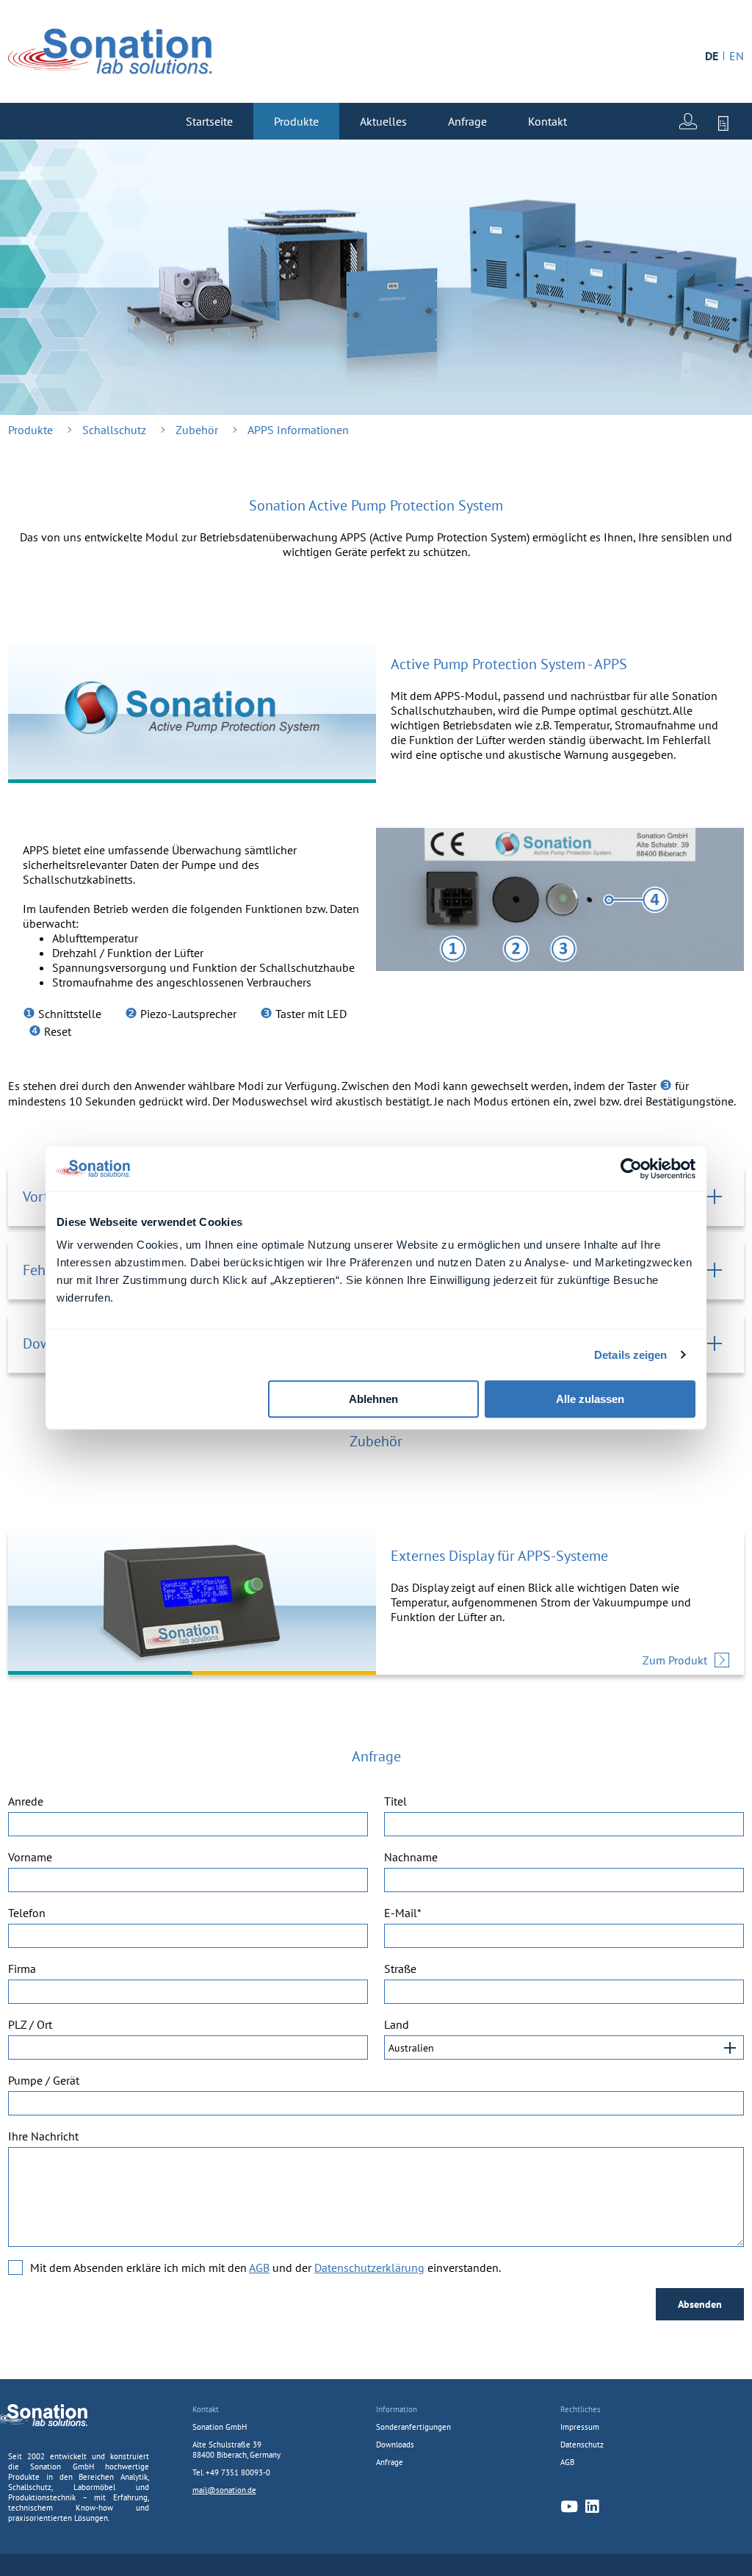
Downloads (395, 2445)
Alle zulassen (590, 1399)
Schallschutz (114, 430)
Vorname (30, 1857)
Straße (400, 1969)
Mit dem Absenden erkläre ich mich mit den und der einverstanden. (265, 2267)
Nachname (411, 1857)
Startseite (209, 121)
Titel (395, 1801)
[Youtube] (569, 2507)
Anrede (26, 1801)
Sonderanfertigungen (413, 2427)
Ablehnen (373, 1399)
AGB (259, 2267)
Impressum (580, 2427)
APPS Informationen (298, 430)
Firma (22, 1969)
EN (737, 56)
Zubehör (197, 430)
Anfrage (467, 121)
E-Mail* (403, 1913)
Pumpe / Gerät (44, 2080)
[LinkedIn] (592, 2507)
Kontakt (547, 121)
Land (397, 2024)
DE (712, 56)
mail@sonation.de (224, 2490)
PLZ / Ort (30, 2024)
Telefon (27, 1913)
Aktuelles (383, 121)
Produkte (296, 121)
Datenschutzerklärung (369, 2267)
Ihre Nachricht (43, 2136)
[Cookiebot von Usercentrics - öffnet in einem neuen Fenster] (631, 1169)
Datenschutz (582, 2445)
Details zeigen (630, 1355)
